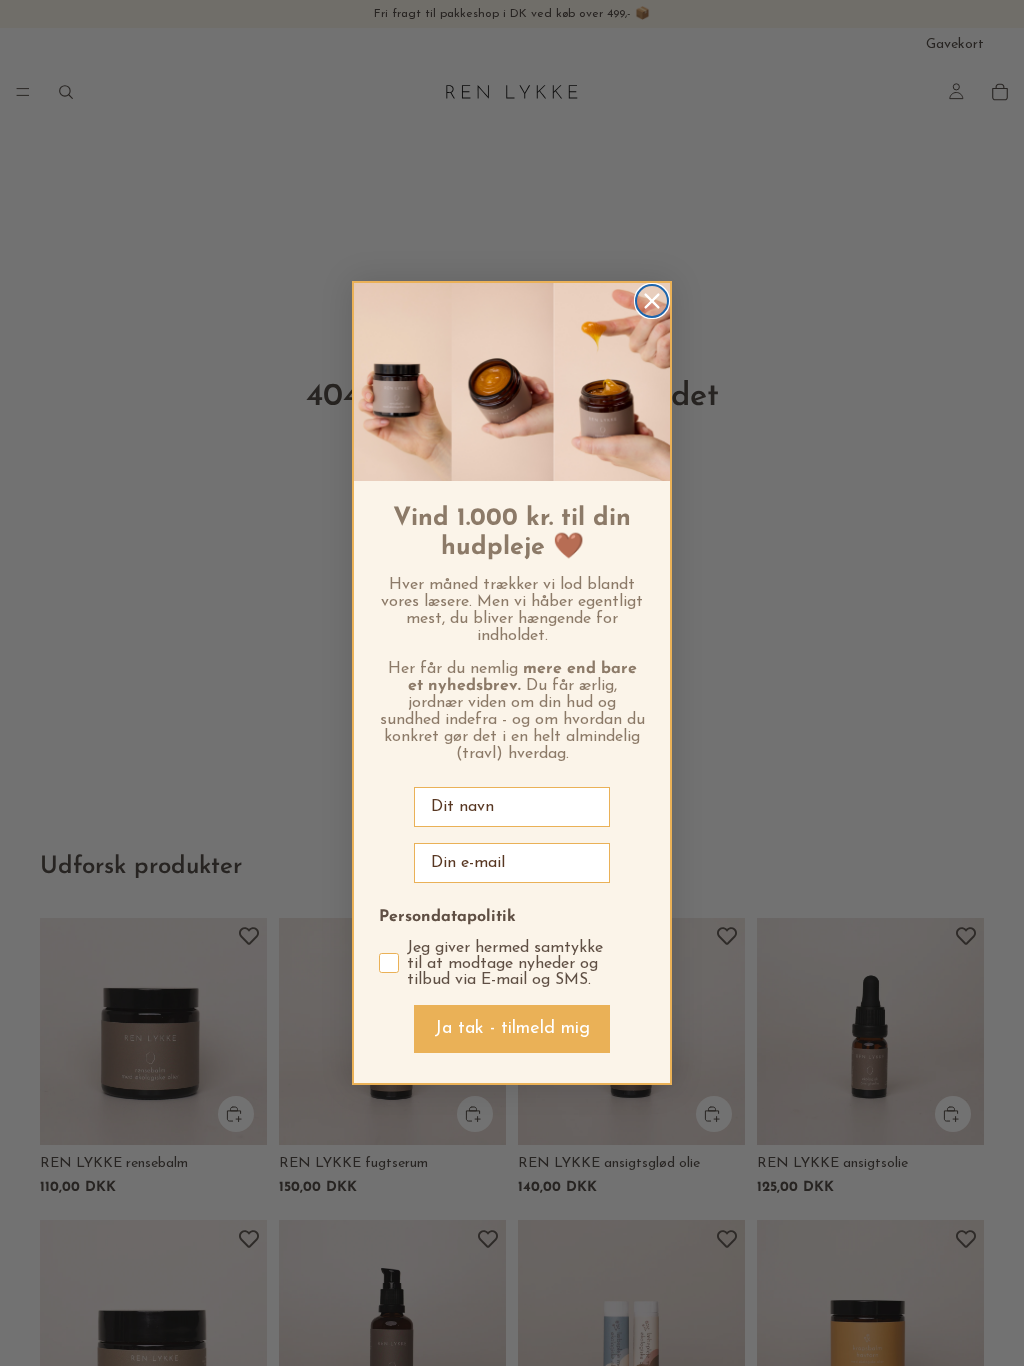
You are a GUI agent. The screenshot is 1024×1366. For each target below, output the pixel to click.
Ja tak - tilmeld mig (512, 1029)
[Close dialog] (652, 301)
